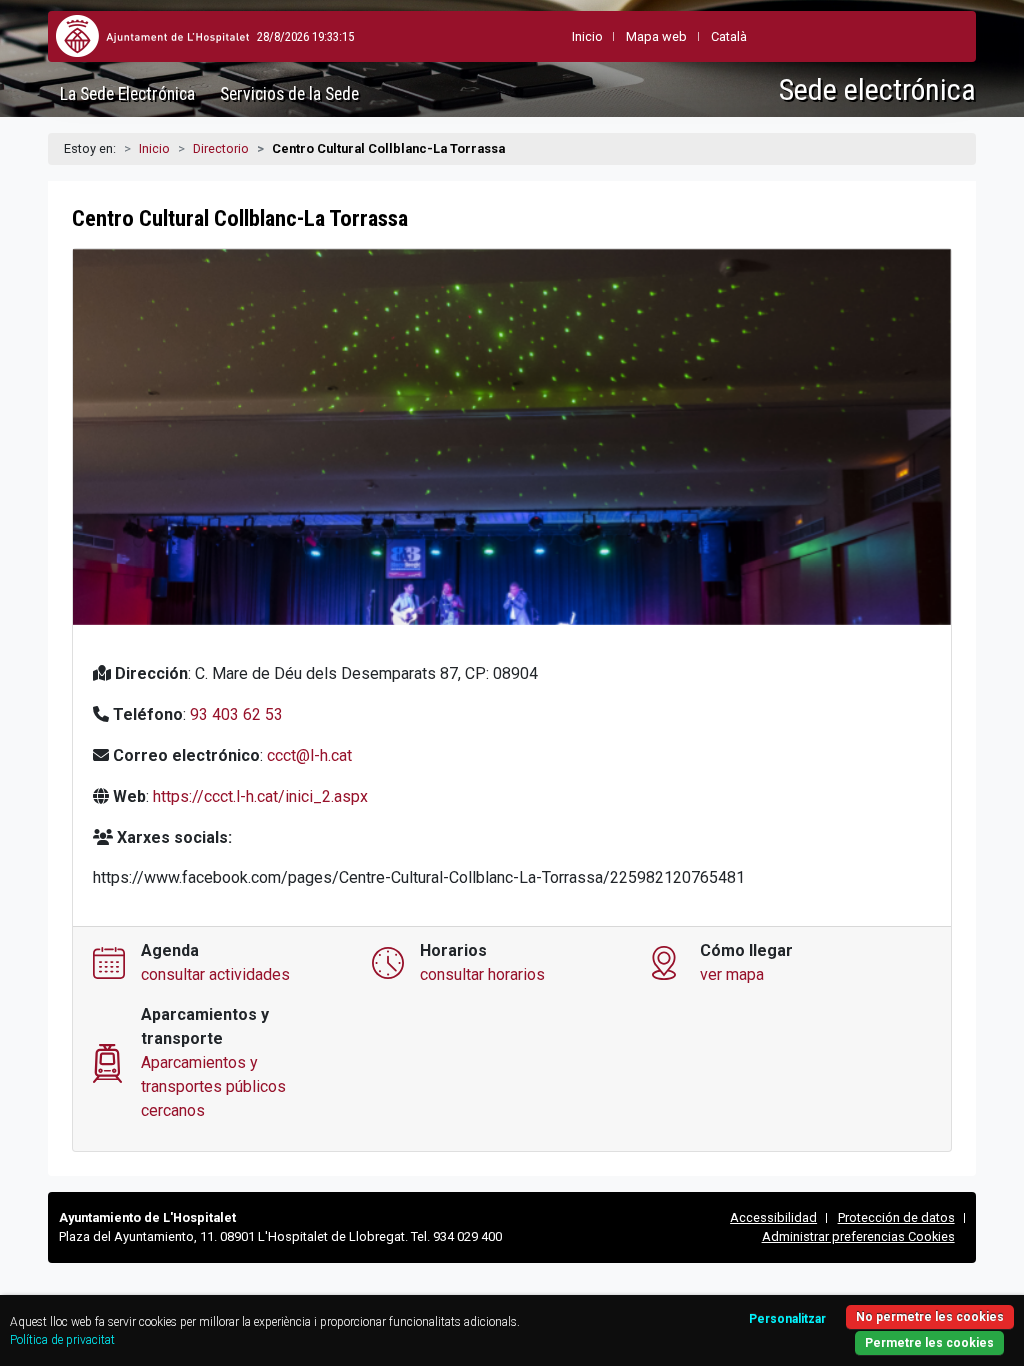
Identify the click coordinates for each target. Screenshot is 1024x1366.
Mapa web (656, 36)
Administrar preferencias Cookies (858, 1236)
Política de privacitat (62, 1340)
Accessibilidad (773, 1217)
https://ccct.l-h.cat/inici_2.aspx (260, 796)
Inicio (154, 148)
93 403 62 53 (236, 714)
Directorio (221, 148)
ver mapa (732, 974)
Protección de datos (896, 1217)
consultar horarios (482, 974)
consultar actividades (215, 974)
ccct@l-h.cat (309, 755)
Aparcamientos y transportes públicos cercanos (213, 1086)
